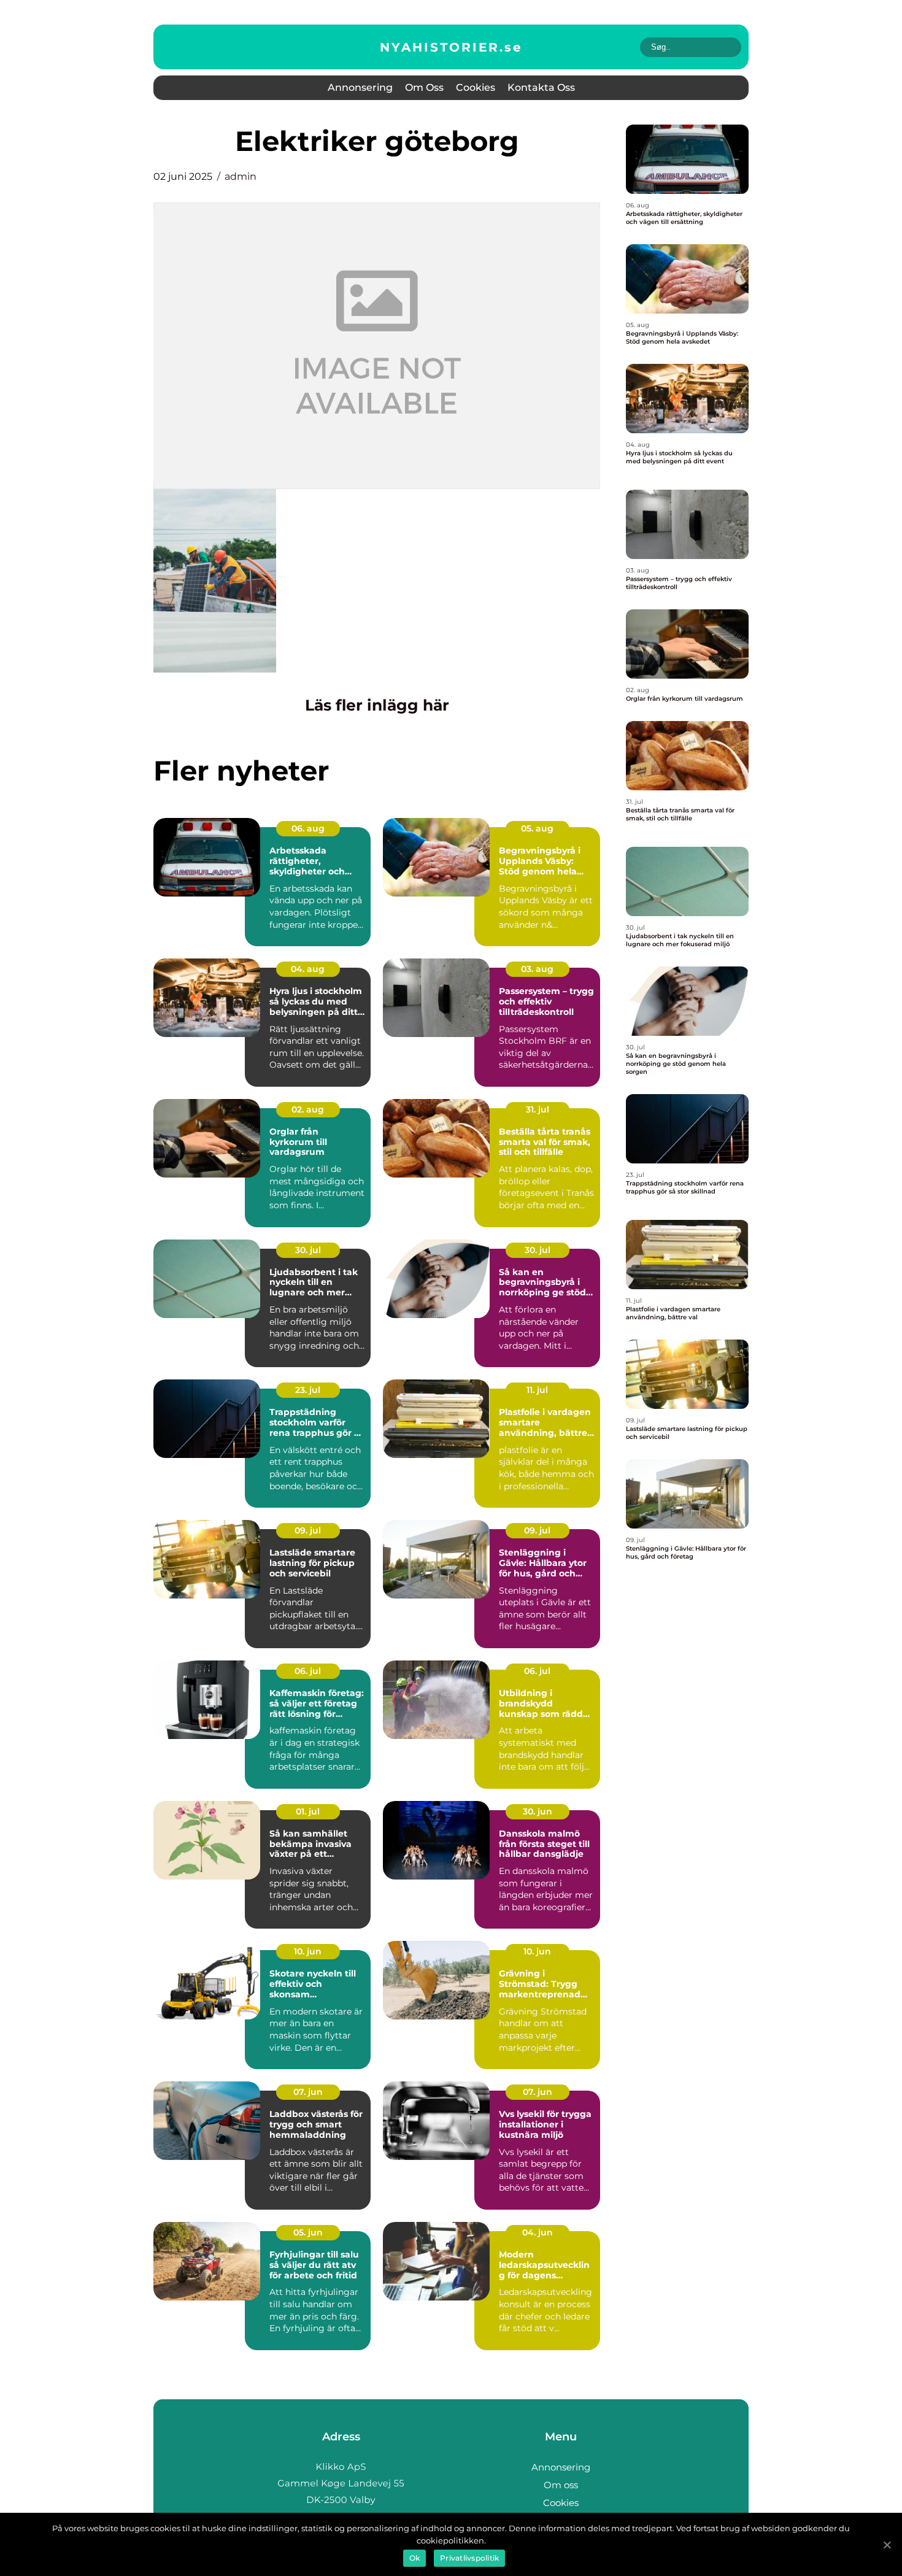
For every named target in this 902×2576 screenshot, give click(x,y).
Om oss (424, 87)
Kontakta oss (541, 87)
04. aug (308, 969)
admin (241, 176)
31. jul (538, 1109)
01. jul (308, 1811)
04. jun (538, 2232)
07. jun (308, 2092)
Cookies (476, 87)
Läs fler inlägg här (377, 705)
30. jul (308, 1250)
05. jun (308, 2232)
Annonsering (360, 87)
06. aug (308, 828)
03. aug (537, 969)
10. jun (308, 1951)
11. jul (537, 1390)
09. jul (308, 1530)
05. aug (537, 828)
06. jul (308, 1671)
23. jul (308, 1390)
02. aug (308, 1109)
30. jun (538, 1811)
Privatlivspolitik (469, 2558)
